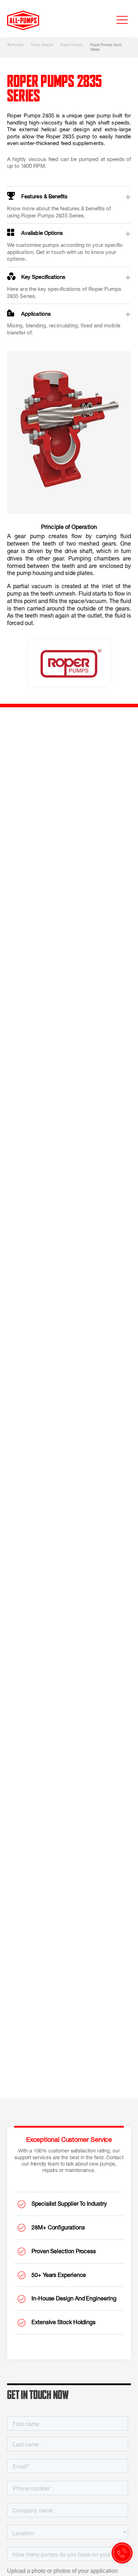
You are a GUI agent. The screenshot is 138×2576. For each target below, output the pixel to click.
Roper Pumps (71, 45)
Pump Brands (42, 45)
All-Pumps (15, 45)
